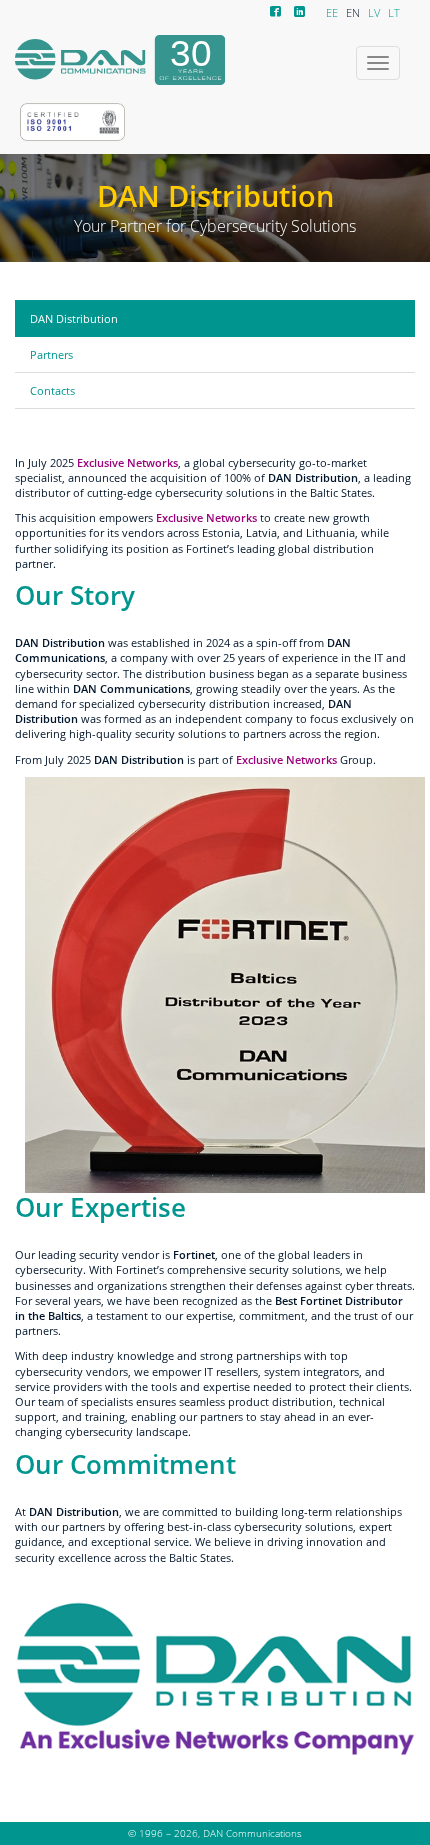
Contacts (52, 390)
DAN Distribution (74, 318)
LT (394, 13)
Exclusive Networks (206, 517)
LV (374, 13)
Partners (51, 354)
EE (332, 13)
